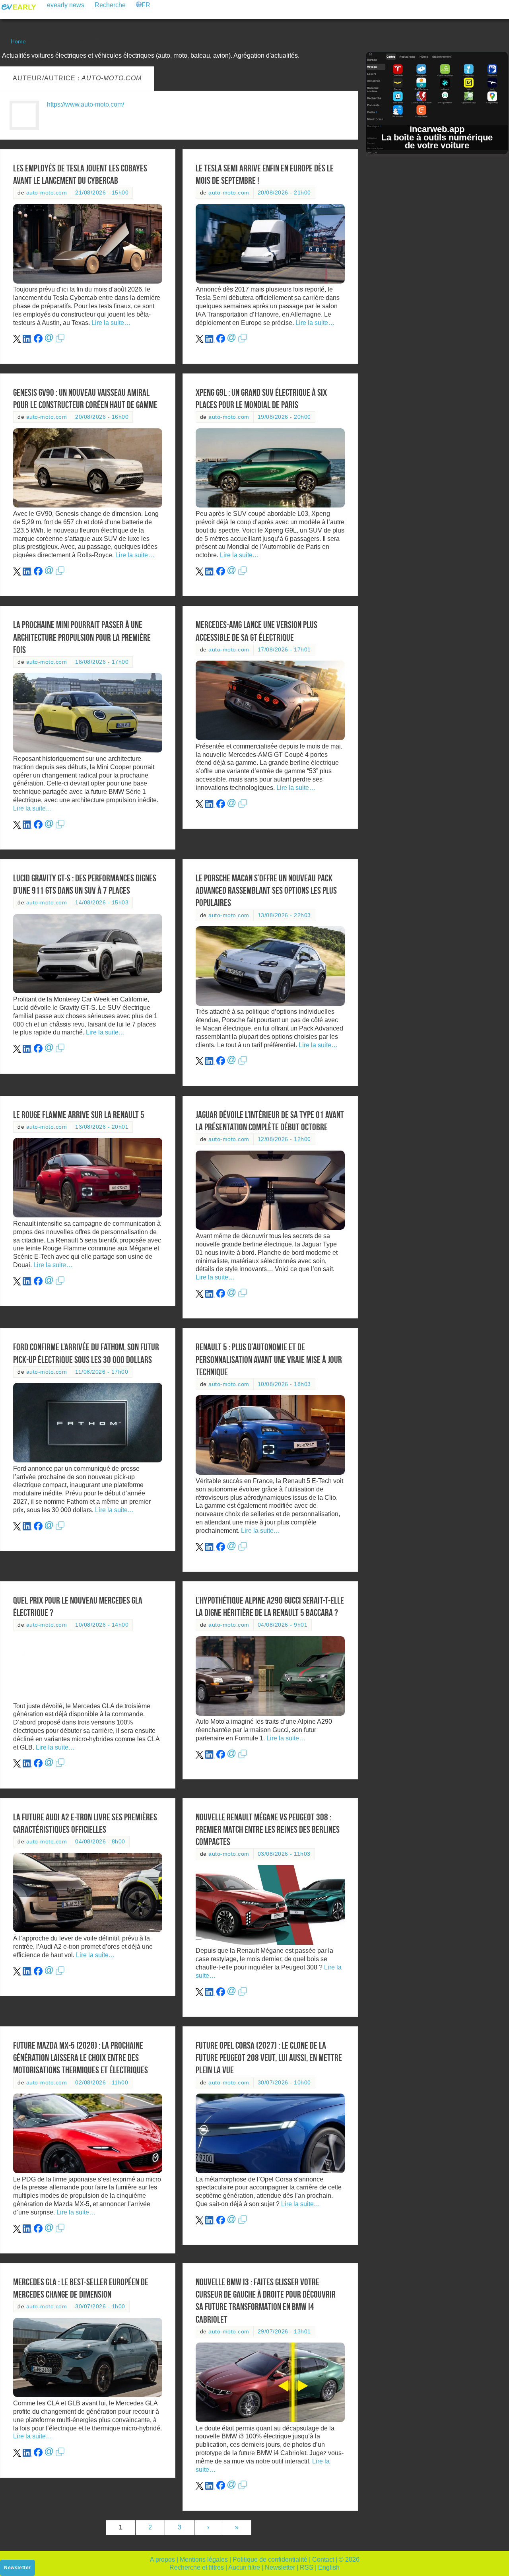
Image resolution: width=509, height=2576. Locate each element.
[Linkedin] (27, 341)
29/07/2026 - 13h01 (284, 2332)
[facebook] (38, 341)
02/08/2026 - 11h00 (102, 2083)
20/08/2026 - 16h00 (102, 417)
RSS (307, 2567)
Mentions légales (204, 2559)
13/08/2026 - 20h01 (102, 1127)
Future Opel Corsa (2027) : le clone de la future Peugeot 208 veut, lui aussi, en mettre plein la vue (269, 2058)
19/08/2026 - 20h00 (284, 417)
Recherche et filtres (197, 2567)
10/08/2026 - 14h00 (102, 1625)
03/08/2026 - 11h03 (284, 1854)
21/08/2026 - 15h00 (102, 193)
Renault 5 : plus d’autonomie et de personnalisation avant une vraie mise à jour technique (269, 1359)
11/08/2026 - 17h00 (102, 1372)
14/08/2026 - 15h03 (102, 903)
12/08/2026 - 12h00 (284, 1139)
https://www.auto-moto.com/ (85, 104)
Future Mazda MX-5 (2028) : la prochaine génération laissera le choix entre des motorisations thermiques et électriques (81, 2058)
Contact (323, 2559)
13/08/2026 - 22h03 (284, 915)
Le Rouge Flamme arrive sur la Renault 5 (79, 1115)
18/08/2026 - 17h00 (102, 662)
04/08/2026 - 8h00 (100, 1842)
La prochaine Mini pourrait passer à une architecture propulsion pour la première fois (82, 637)
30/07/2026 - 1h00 (100, 2307)
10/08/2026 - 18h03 (284, 1384)
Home (18, 41)
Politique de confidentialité (270, 2559)
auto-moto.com (47, 193)
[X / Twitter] (17, 341)
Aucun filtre (244, 2567)
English (329, 2567)
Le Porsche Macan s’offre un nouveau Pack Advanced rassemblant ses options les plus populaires (266, 890)
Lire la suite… (111, 323)
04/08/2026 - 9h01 (283, 1625)
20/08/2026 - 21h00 (284, 193)
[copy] (60, 341)
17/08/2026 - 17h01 (284, 650)
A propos (162, 2559)
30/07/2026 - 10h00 (284, 2083)
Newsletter (280, 2567)
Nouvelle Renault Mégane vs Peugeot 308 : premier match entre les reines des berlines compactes (268, 1829)
